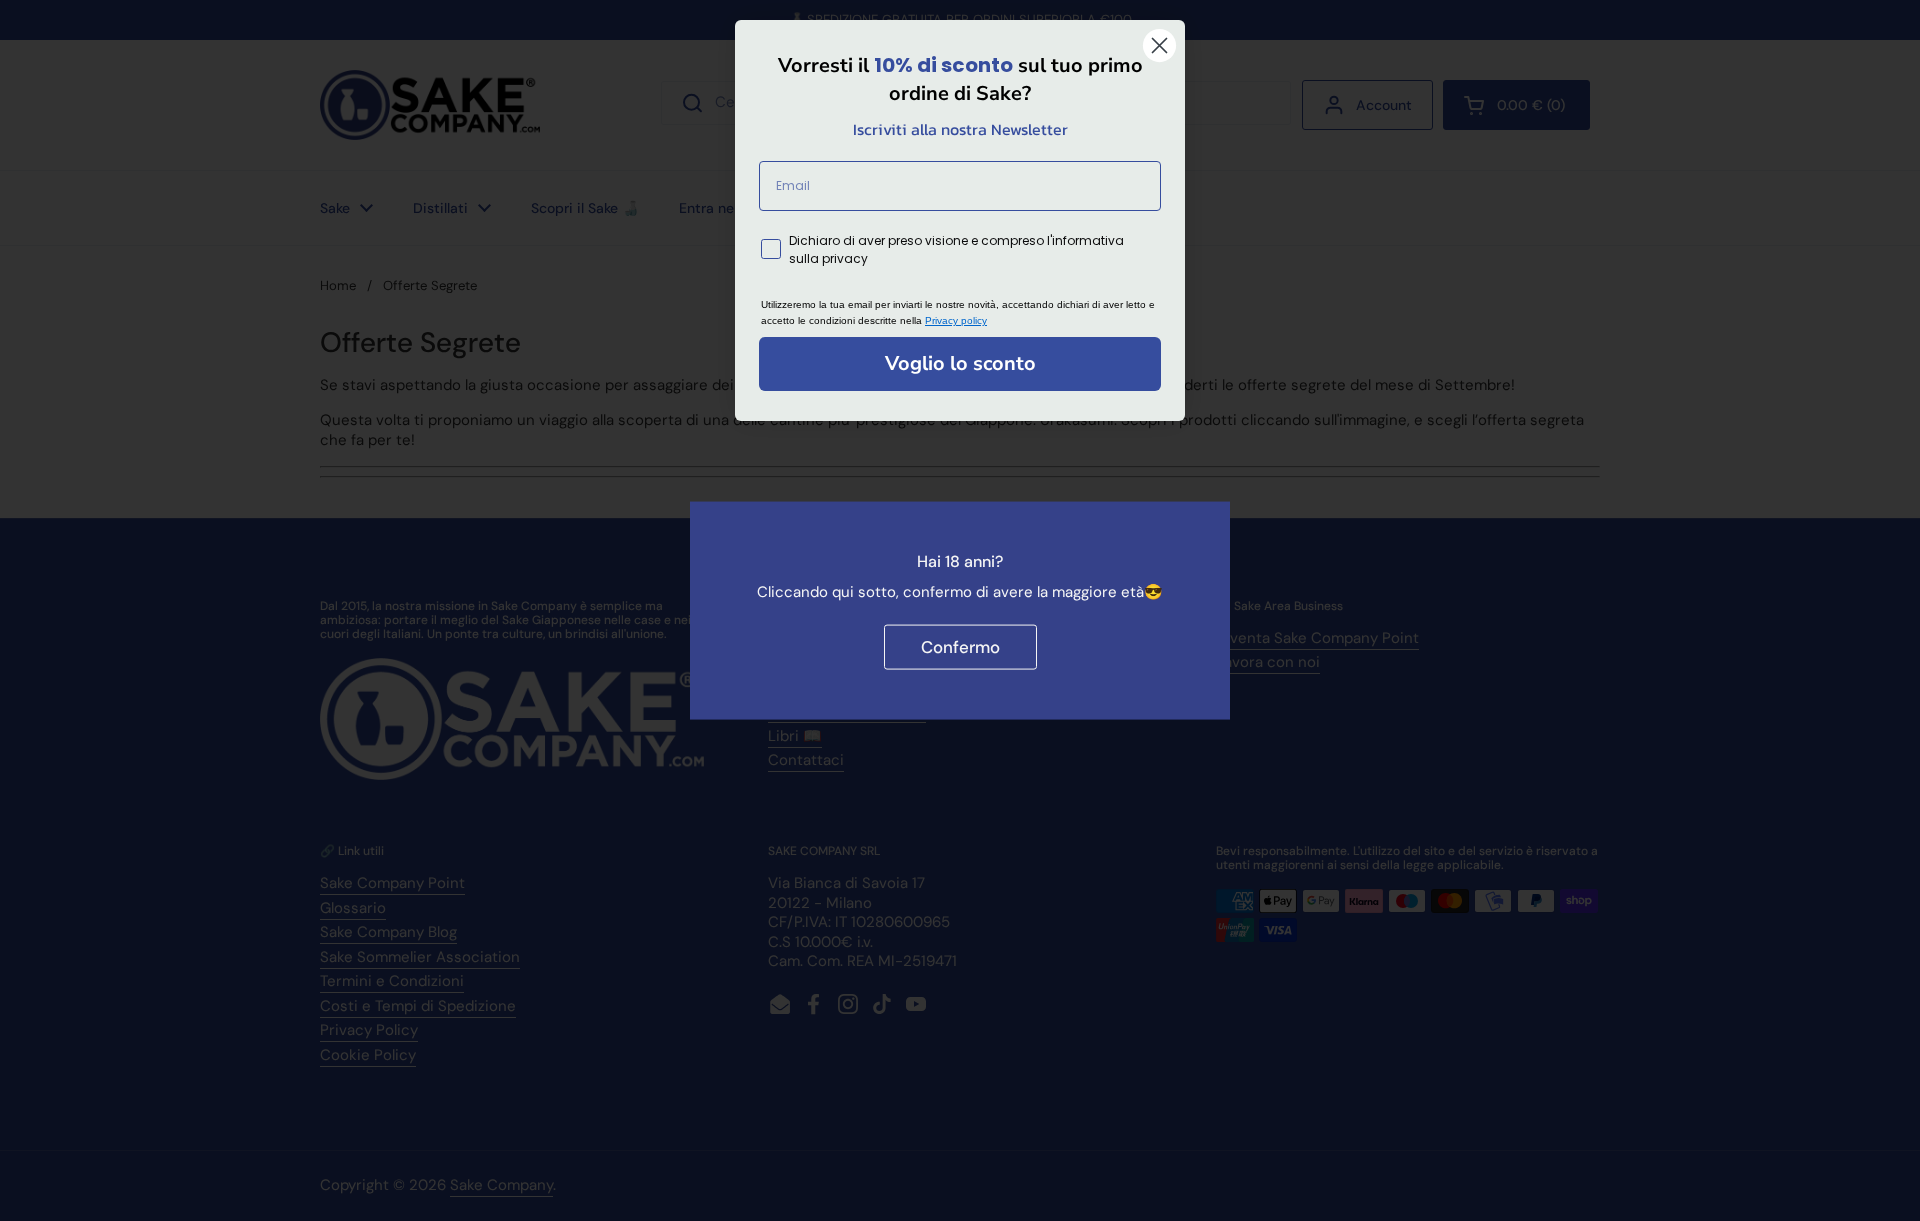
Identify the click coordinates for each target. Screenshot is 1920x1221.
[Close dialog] (1159, 45)
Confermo (960, 647)
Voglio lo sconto (960, 363)
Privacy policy (956, 320)
